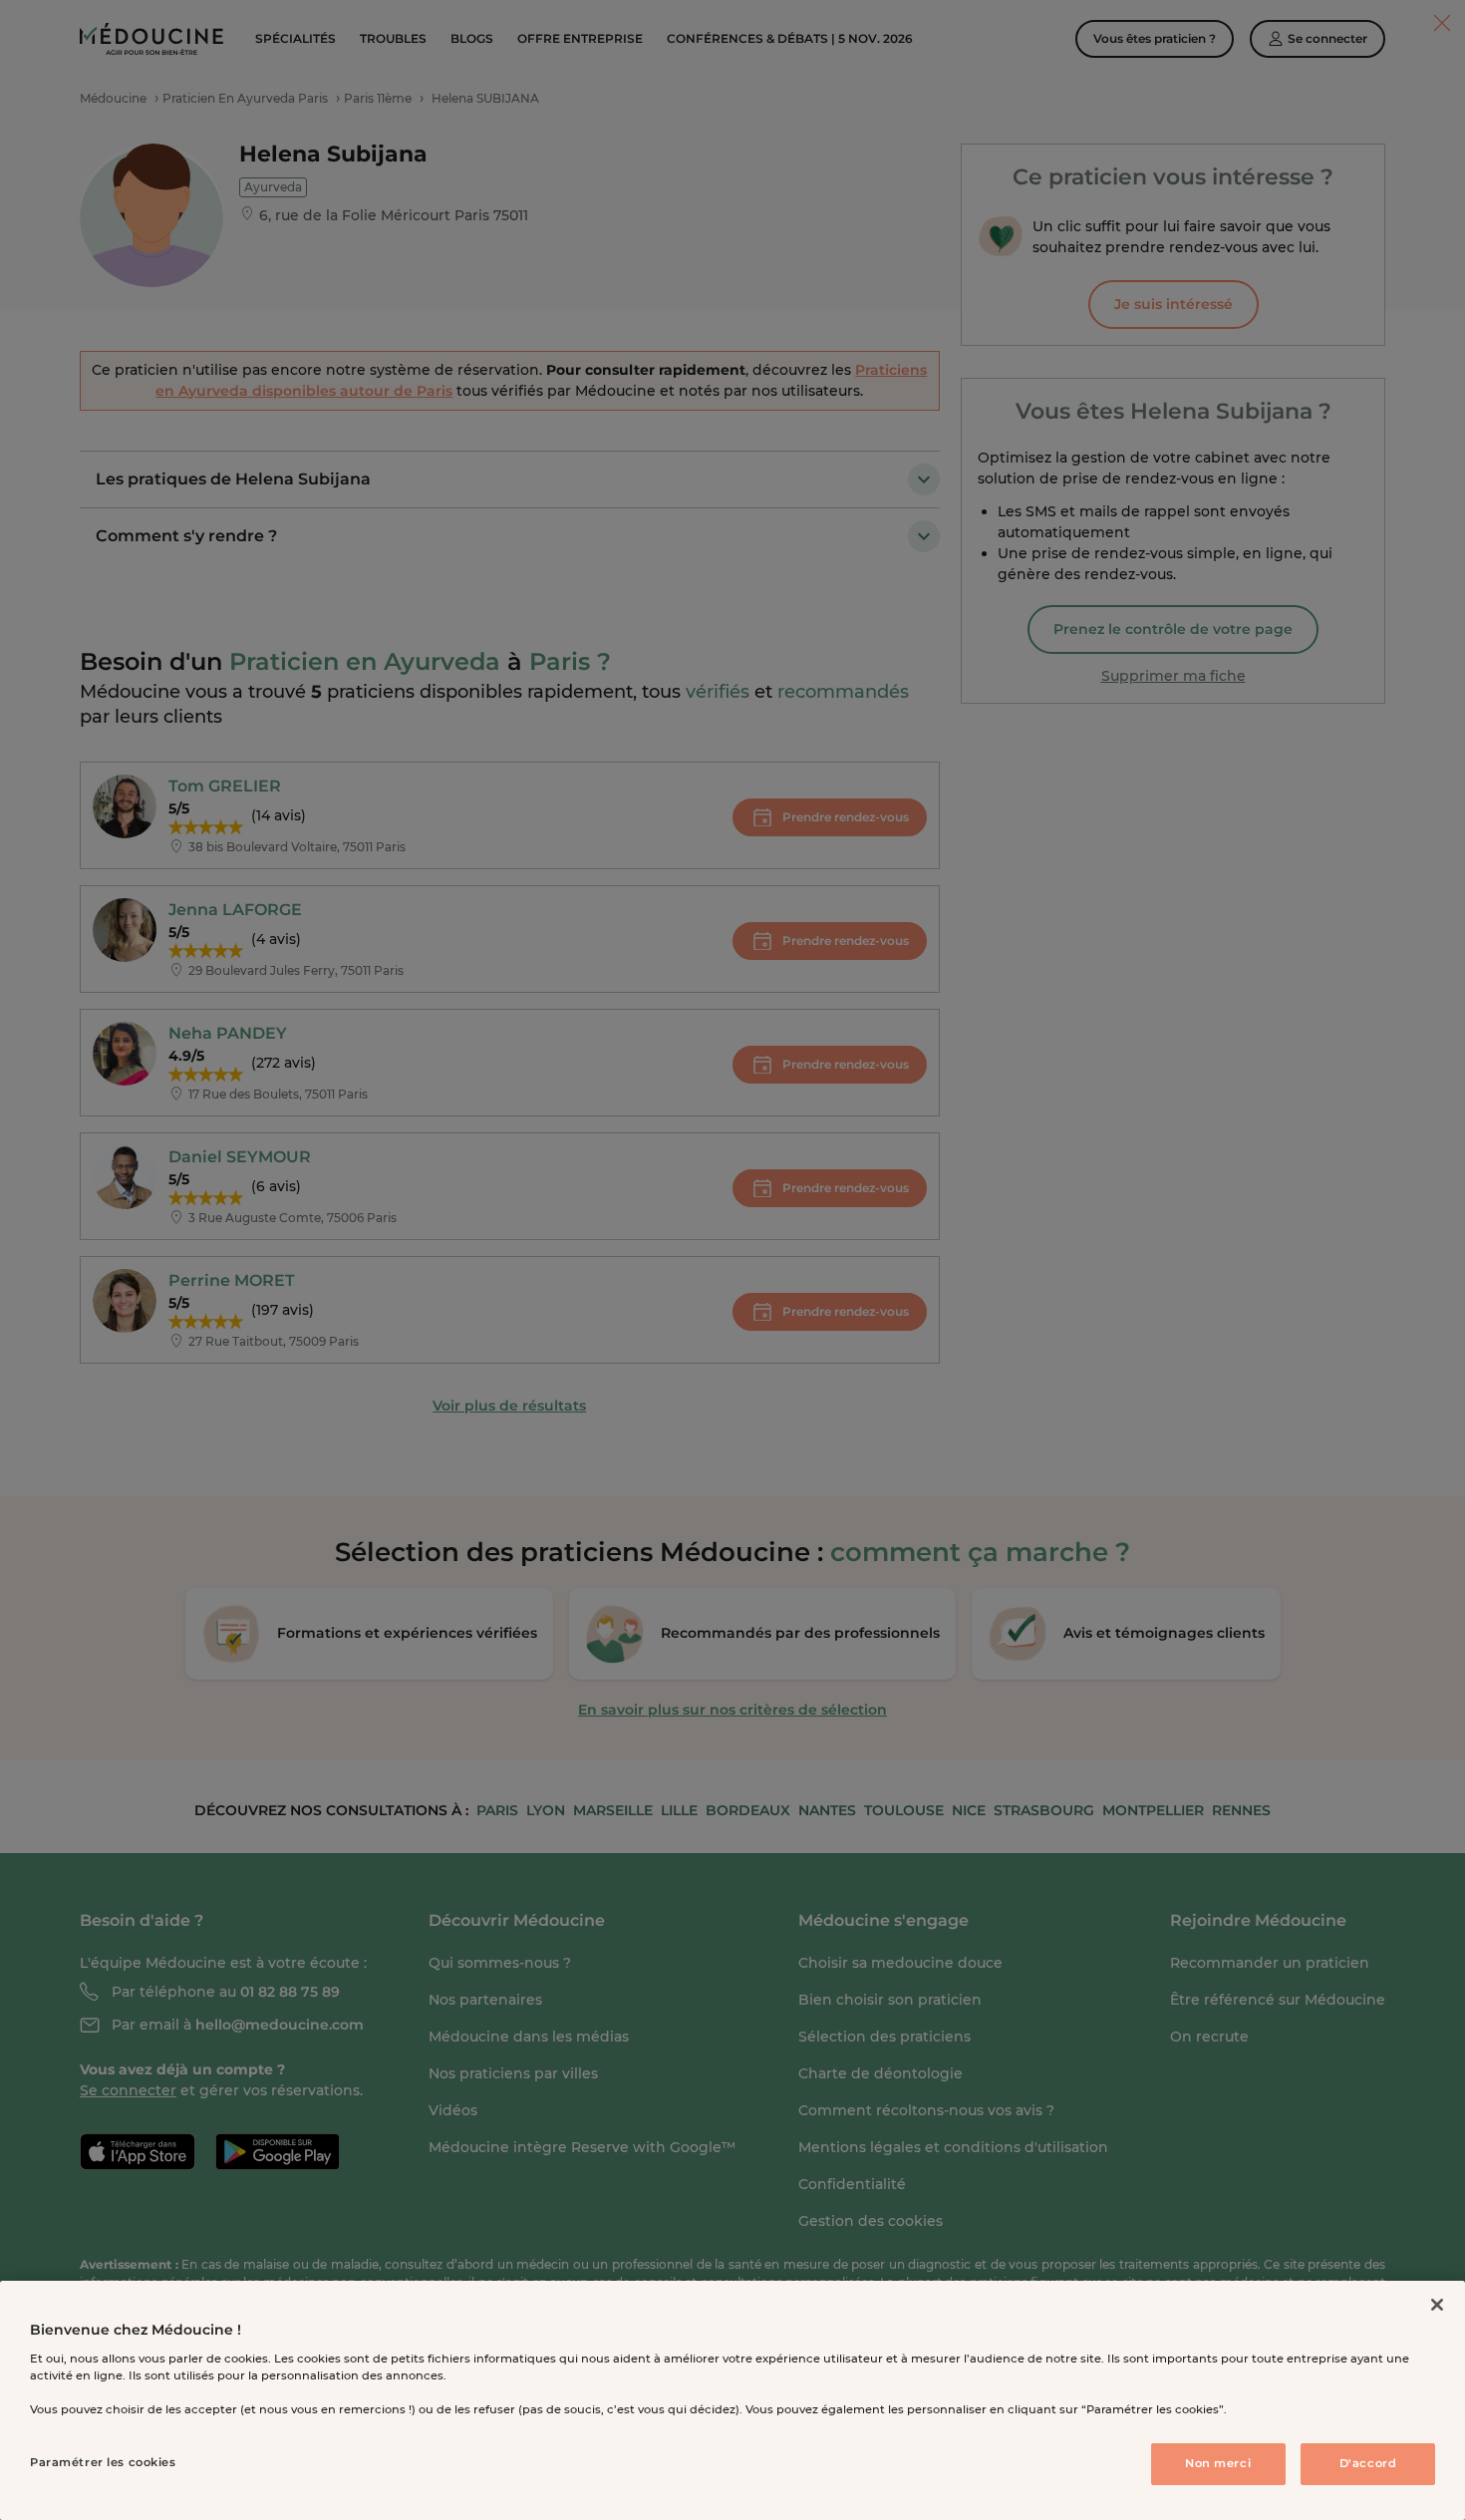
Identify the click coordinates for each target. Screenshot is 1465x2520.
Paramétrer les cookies (103, 2462)
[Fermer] (1437, 2305)
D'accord (1368, 2463)
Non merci (1218, 2463)
